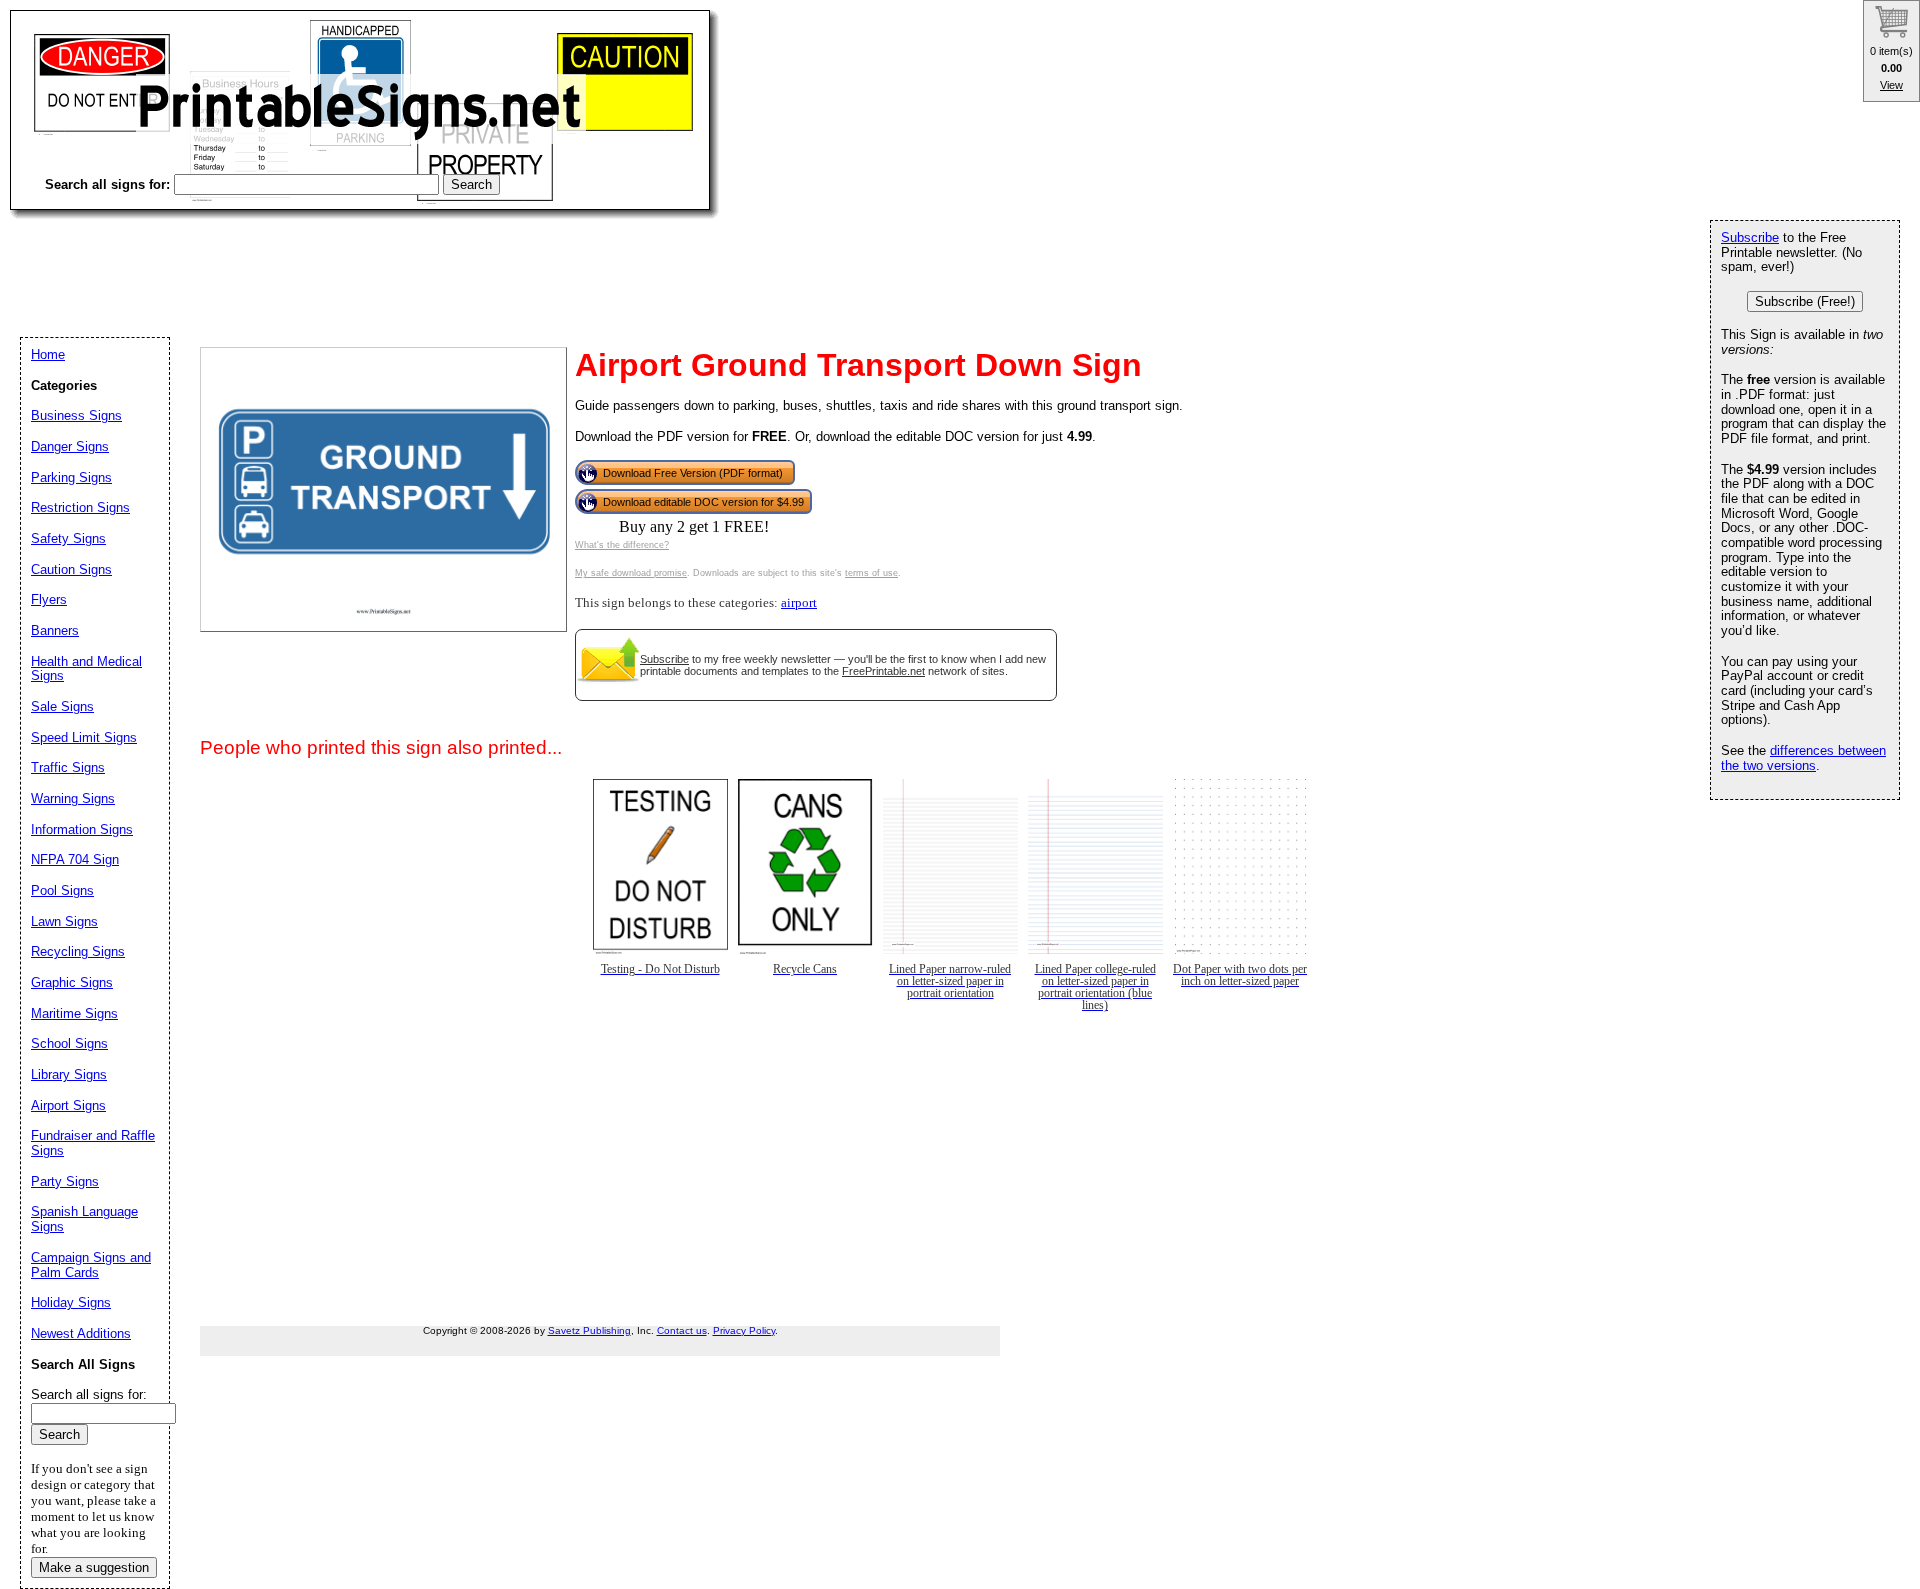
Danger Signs (70, 446)
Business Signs (76, 415)
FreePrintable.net (883, 671)
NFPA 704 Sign (75, 859)
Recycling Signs (78, 951)
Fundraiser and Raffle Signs (93, 1143)
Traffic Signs (68, 767)
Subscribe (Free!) (1805, 301)
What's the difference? (622, 545)
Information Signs (82, 829)
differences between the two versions (1803, 758)
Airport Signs (68, 1105)
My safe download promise (631, 573)
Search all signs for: (89, 1394)
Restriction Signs (80, 507)
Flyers (49, 599)
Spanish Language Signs (84, 1219)
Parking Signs (71, 477)
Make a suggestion (94, 1567)
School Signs (69, 1043)
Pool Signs (62, 890)
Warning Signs (73, 798)
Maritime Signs (74, 1013)
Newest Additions (81, 1333)
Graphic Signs (72, 982)
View (1891, 85)
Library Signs (69, 1074)
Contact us (682, 1330)
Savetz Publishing (589, 1330)
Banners (55, 630)
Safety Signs (68, 538)
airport (799, 603)
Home (48, 354)
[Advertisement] (374, 260)
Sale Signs (62, 706)
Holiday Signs (71, 1302)
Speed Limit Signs (84, 737)
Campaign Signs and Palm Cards (91, 1265)
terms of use (871, 573)
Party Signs (65, 1181)
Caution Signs (71, 569)
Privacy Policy (744, 1330)
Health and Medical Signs (86, 669)
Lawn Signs (64, 921)
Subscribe (664, 659)
